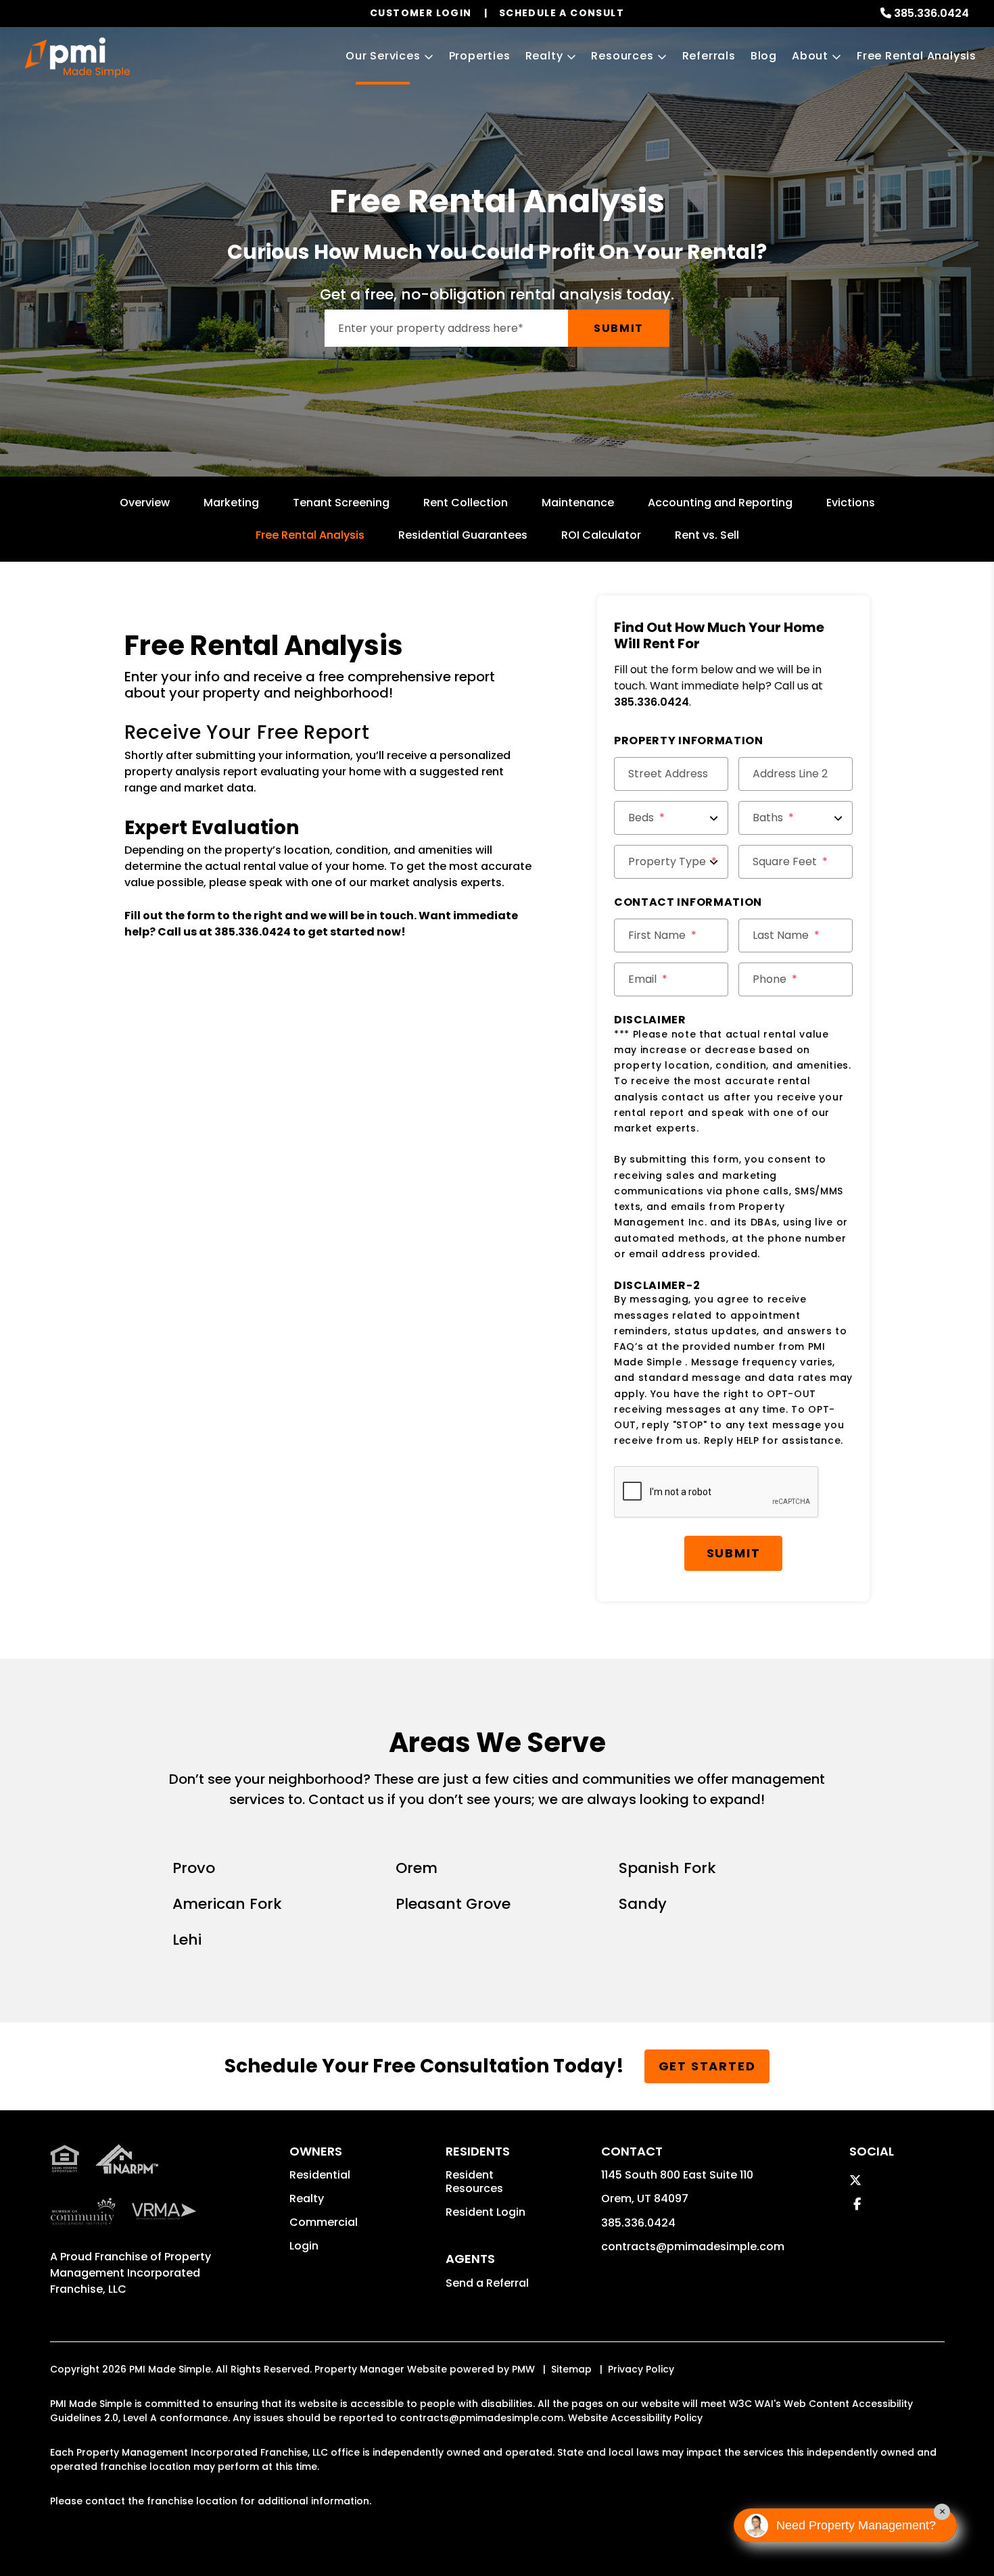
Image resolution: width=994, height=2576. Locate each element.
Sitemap (571, 2369)
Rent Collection (466, 503)
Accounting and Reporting (720, 503)
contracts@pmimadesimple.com (693, 2246)
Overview (145, 503)
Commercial (324, 2222)
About (810, 56)
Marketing (231, 503)
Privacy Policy (641, 2369)
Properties (480, 56)
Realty (544, 56)
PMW (523, 2369)
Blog (764, 56)
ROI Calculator (601, 535)
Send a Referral (487, 2283)
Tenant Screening (341, 503)
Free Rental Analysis (917, 56)
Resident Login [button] (486, 2212)
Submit (619, 328)
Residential (320, 2175)
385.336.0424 (931, 13)
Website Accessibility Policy (635, 2418)
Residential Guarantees (463, 535)
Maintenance (578, 503)
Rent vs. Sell (707, 535)
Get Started (707, 2066)
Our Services (383, 56)
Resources (622, 56)
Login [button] (304, 2246)
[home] (77, 57)
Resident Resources (474, 2182)
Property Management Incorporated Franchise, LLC (131, 2273)
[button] (855, 2180)
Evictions (851, 503)
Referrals (709, 56)
